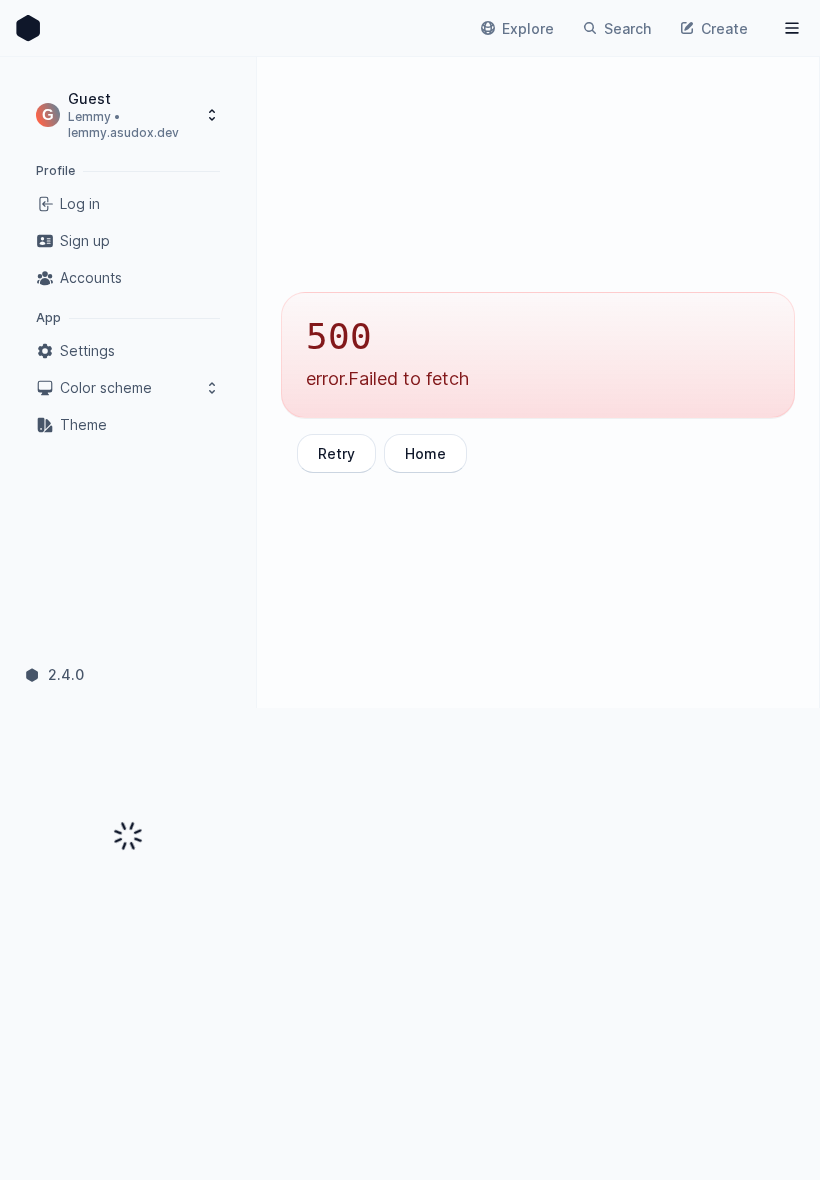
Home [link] (425, 453)
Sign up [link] (85, 240)
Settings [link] (87, 350)
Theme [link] (83, 424)
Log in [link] (80, 203)
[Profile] (792, 28)
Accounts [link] (91, 277)
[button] (128, 114)
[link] (28, 28)
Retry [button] (336, 453)
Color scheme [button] (106, 387)
